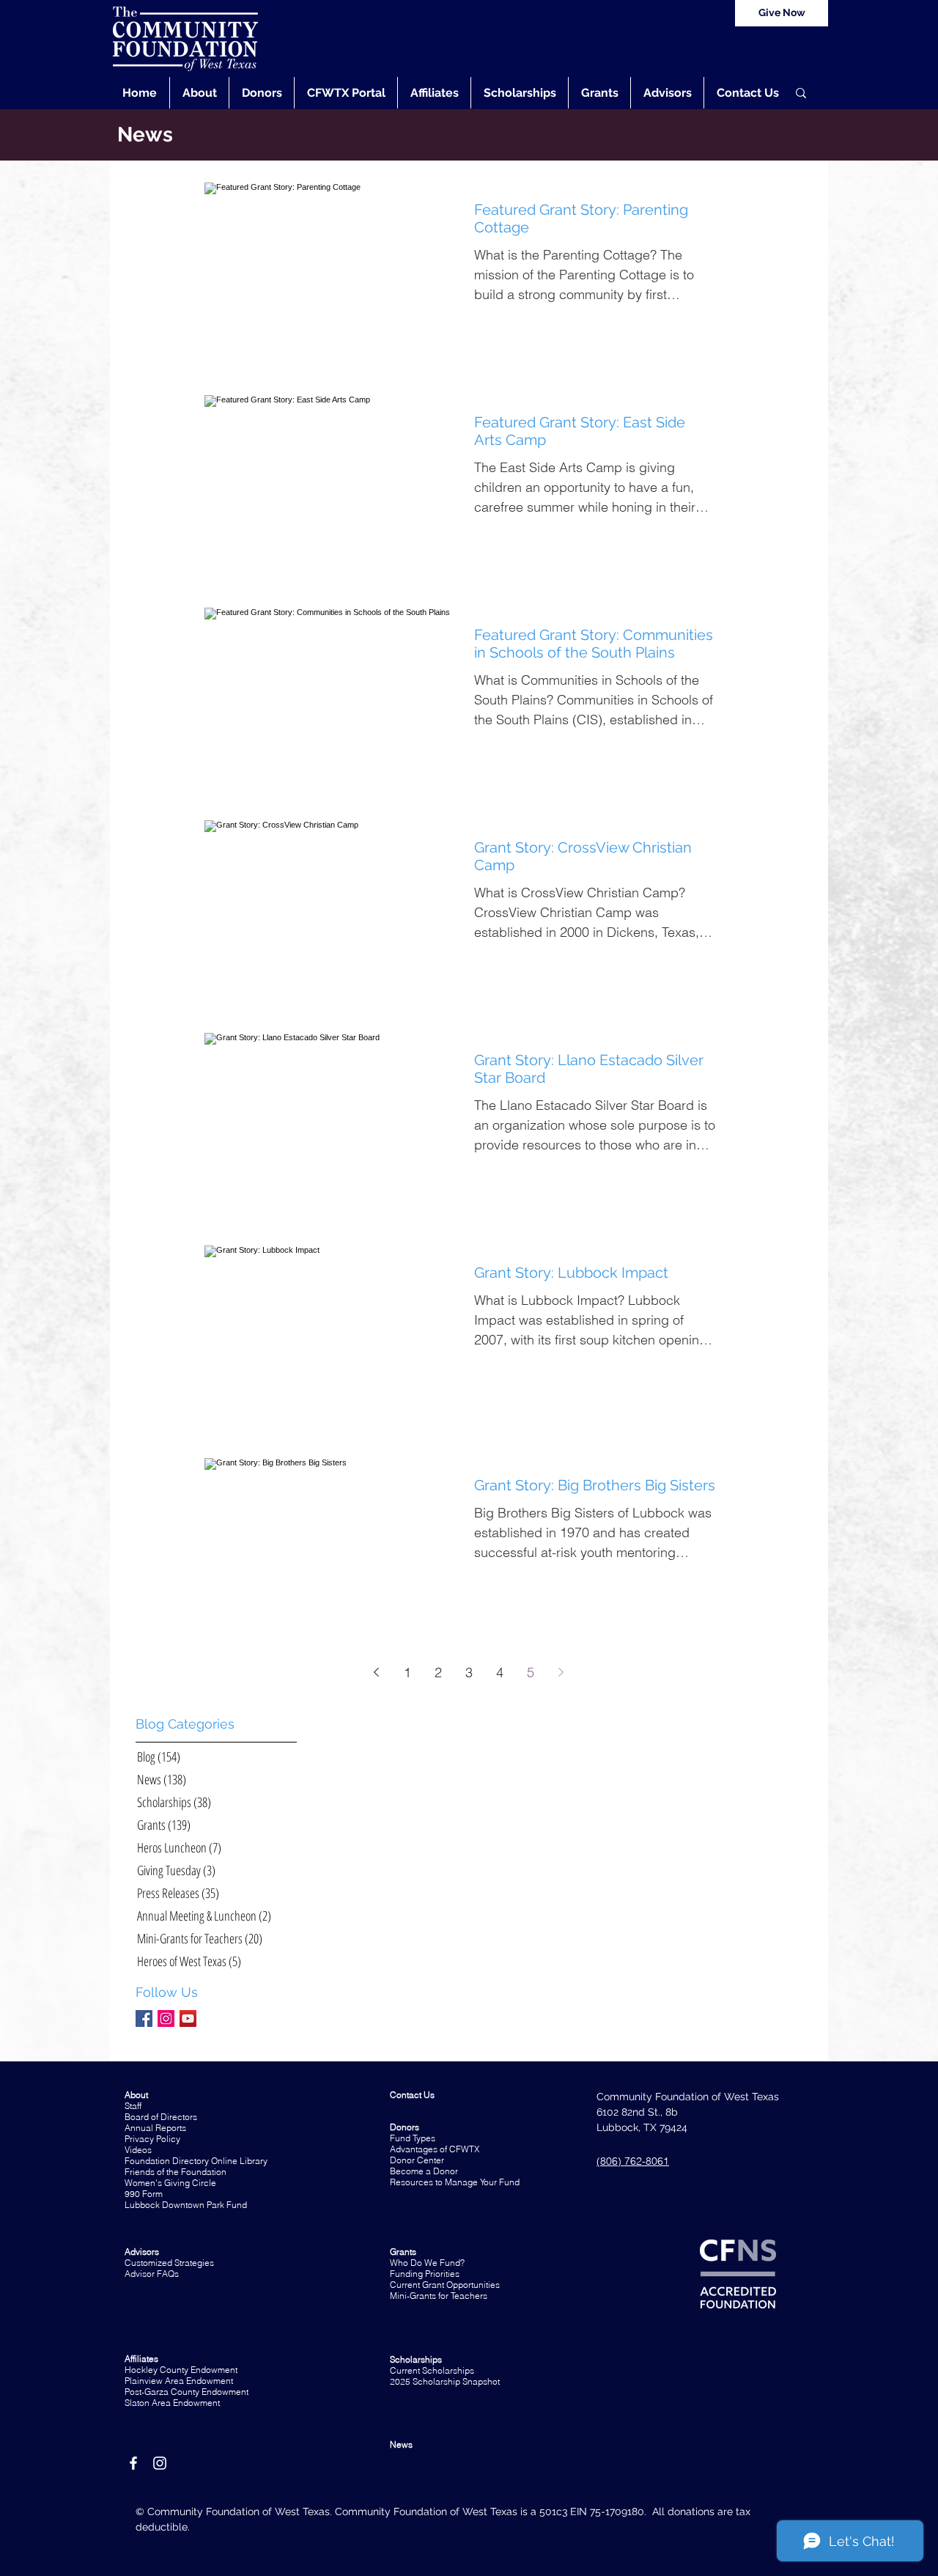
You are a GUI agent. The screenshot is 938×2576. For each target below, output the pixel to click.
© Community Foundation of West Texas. (235, 2511)
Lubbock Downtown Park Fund (186, 2205)
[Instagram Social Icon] (166, 2019)
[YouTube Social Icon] (188, 2019)
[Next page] (561, 1672)
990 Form (144, 2194)
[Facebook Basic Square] (144, 2019)
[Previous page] (377, 1672)
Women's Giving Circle (170, 2183)
